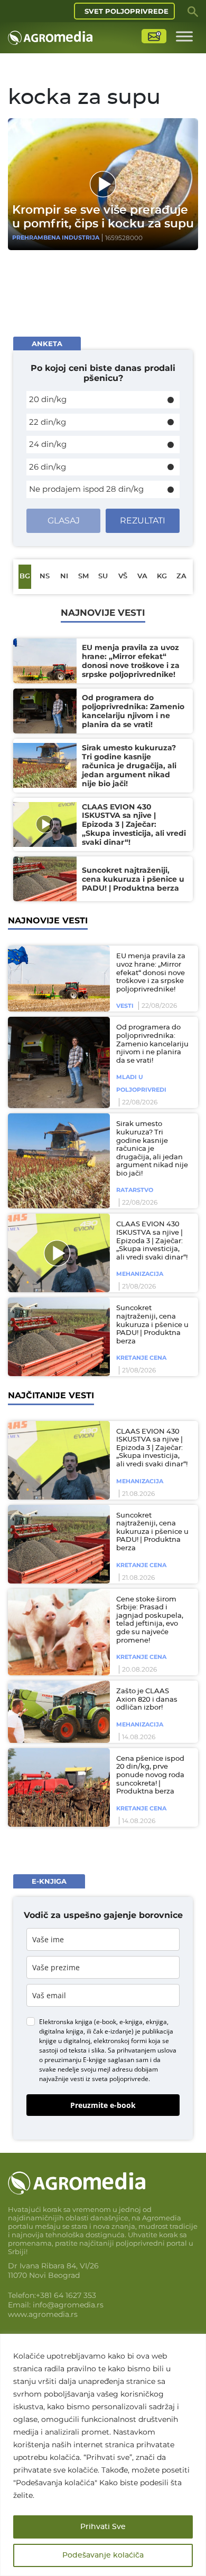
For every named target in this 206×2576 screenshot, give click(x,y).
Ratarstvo (135, 1190)
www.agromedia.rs (43, 2314)
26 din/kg (48, 467)
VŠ (123, 576)
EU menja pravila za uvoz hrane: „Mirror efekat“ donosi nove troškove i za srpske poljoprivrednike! (151, 973)
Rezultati (143, 521)
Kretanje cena (141, 1358)
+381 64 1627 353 (66, 2295)
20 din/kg (48, 399)
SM (83, 576)
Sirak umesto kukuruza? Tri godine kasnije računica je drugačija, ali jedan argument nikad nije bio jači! (152, 1149)
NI (64, 576)
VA (142, 576)
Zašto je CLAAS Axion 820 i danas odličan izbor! (147, 1700)
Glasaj (64, 521)
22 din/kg (48, 422)
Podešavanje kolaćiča (103, 2555)
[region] (103, 2455)
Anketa (47, 344)
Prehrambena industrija (56, 237)
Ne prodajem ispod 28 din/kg (86, 489)
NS (45, 576)
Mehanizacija (140, 1274)
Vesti (125, 1006)
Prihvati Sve (103, 2527)
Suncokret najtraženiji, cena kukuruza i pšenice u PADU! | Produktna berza (152, 1325)
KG (162, 576)
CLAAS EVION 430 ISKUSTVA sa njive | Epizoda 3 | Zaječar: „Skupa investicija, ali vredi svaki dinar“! (152, 1241)
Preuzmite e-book (103, 2105)
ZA (181, 576)
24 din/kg (48, 444)
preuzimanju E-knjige (75, 2060)
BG (25, 576)
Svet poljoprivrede (127, 11)
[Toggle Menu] (184, 36)
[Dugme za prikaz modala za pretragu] (193, 11)
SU (103, 576)
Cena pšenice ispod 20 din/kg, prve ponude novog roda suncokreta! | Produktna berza (150, 1775)
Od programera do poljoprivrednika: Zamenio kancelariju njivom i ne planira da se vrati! (152, 1044)
